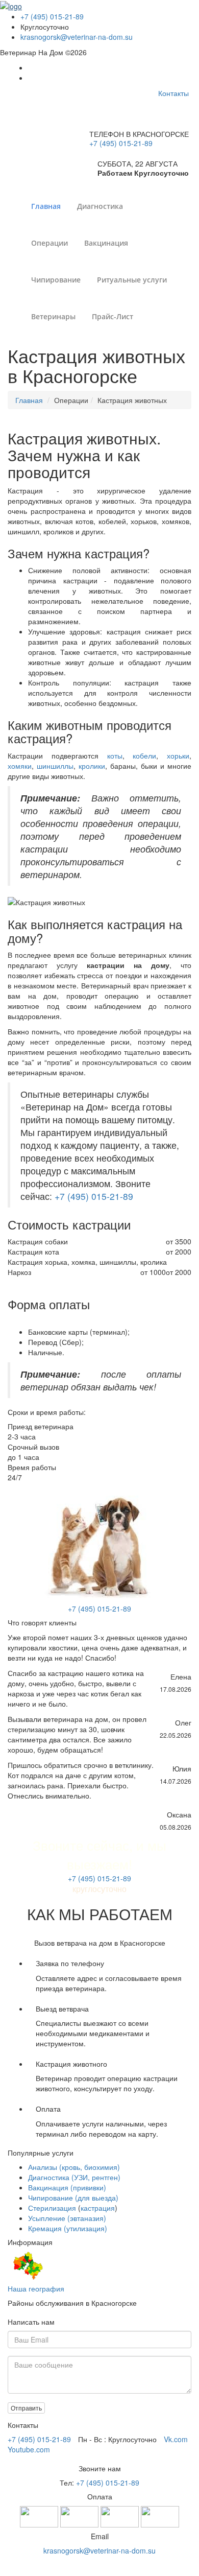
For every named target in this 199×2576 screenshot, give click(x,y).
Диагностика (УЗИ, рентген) (74, 2177)
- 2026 (100, 2566)
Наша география (36, 2288)
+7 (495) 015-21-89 (52, 16)
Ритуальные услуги (132, 280)
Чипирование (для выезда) (73, 2197)
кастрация (98, 2208)
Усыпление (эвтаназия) (67, 2218)
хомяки (20, 766)
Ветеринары (53, 316)
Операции (49, 243)
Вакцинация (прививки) (67, 2187)
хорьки (178, 755)
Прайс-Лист (113, 316)
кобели (144, 755)
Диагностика (100, 206)
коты (115, 755)
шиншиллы (55, 766)
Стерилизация (52, 2208)
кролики (92, 766)
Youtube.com (29, 2449)
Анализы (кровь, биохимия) (74, 2167)
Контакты (173, 93)
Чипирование (56, 280)
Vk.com (176, 2439)
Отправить (26, 2408)
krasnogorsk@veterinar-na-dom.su (77, 37)
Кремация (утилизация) (68, 2228)
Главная (46, 206)
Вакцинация (106, 243)
